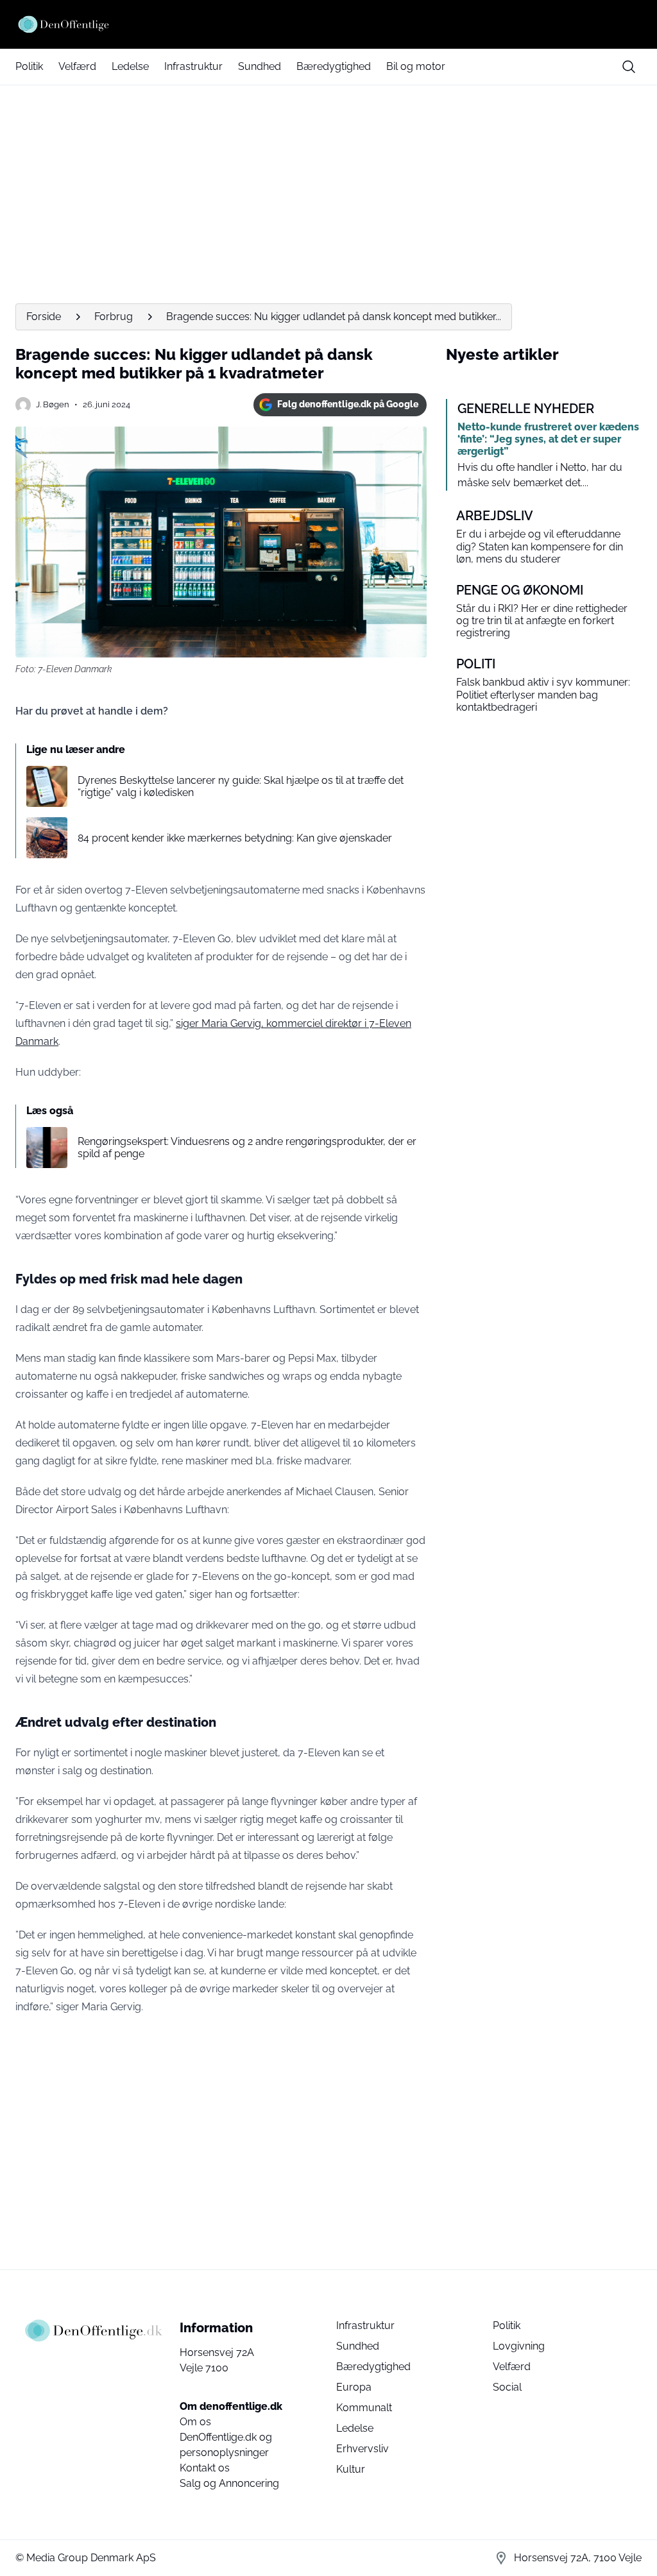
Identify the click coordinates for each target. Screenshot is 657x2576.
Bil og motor (416, 66)
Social (507, 2387)
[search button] (629, 67)
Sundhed (260, 66)
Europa (354, 2387)
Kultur (351, 2469)
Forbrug (114, 317)
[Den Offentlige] (328, 24)
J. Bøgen (53, 404)
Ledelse (130, 66)
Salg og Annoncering (229, 2483)
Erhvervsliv (363, 2449)
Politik (29, 66)
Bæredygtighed (334, 66)
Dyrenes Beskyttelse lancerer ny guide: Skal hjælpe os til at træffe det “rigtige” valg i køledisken (241, 786)
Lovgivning (519, 2346)
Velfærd (77, 66)
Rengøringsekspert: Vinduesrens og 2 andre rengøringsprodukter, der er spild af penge (247, 1148)
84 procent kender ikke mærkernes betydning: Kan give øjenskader (235, 838)
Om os (195, 2422)
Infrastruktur (193, 66)
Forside (44, 317)
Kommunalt (364, 2408)
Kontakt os (205, 2468)
